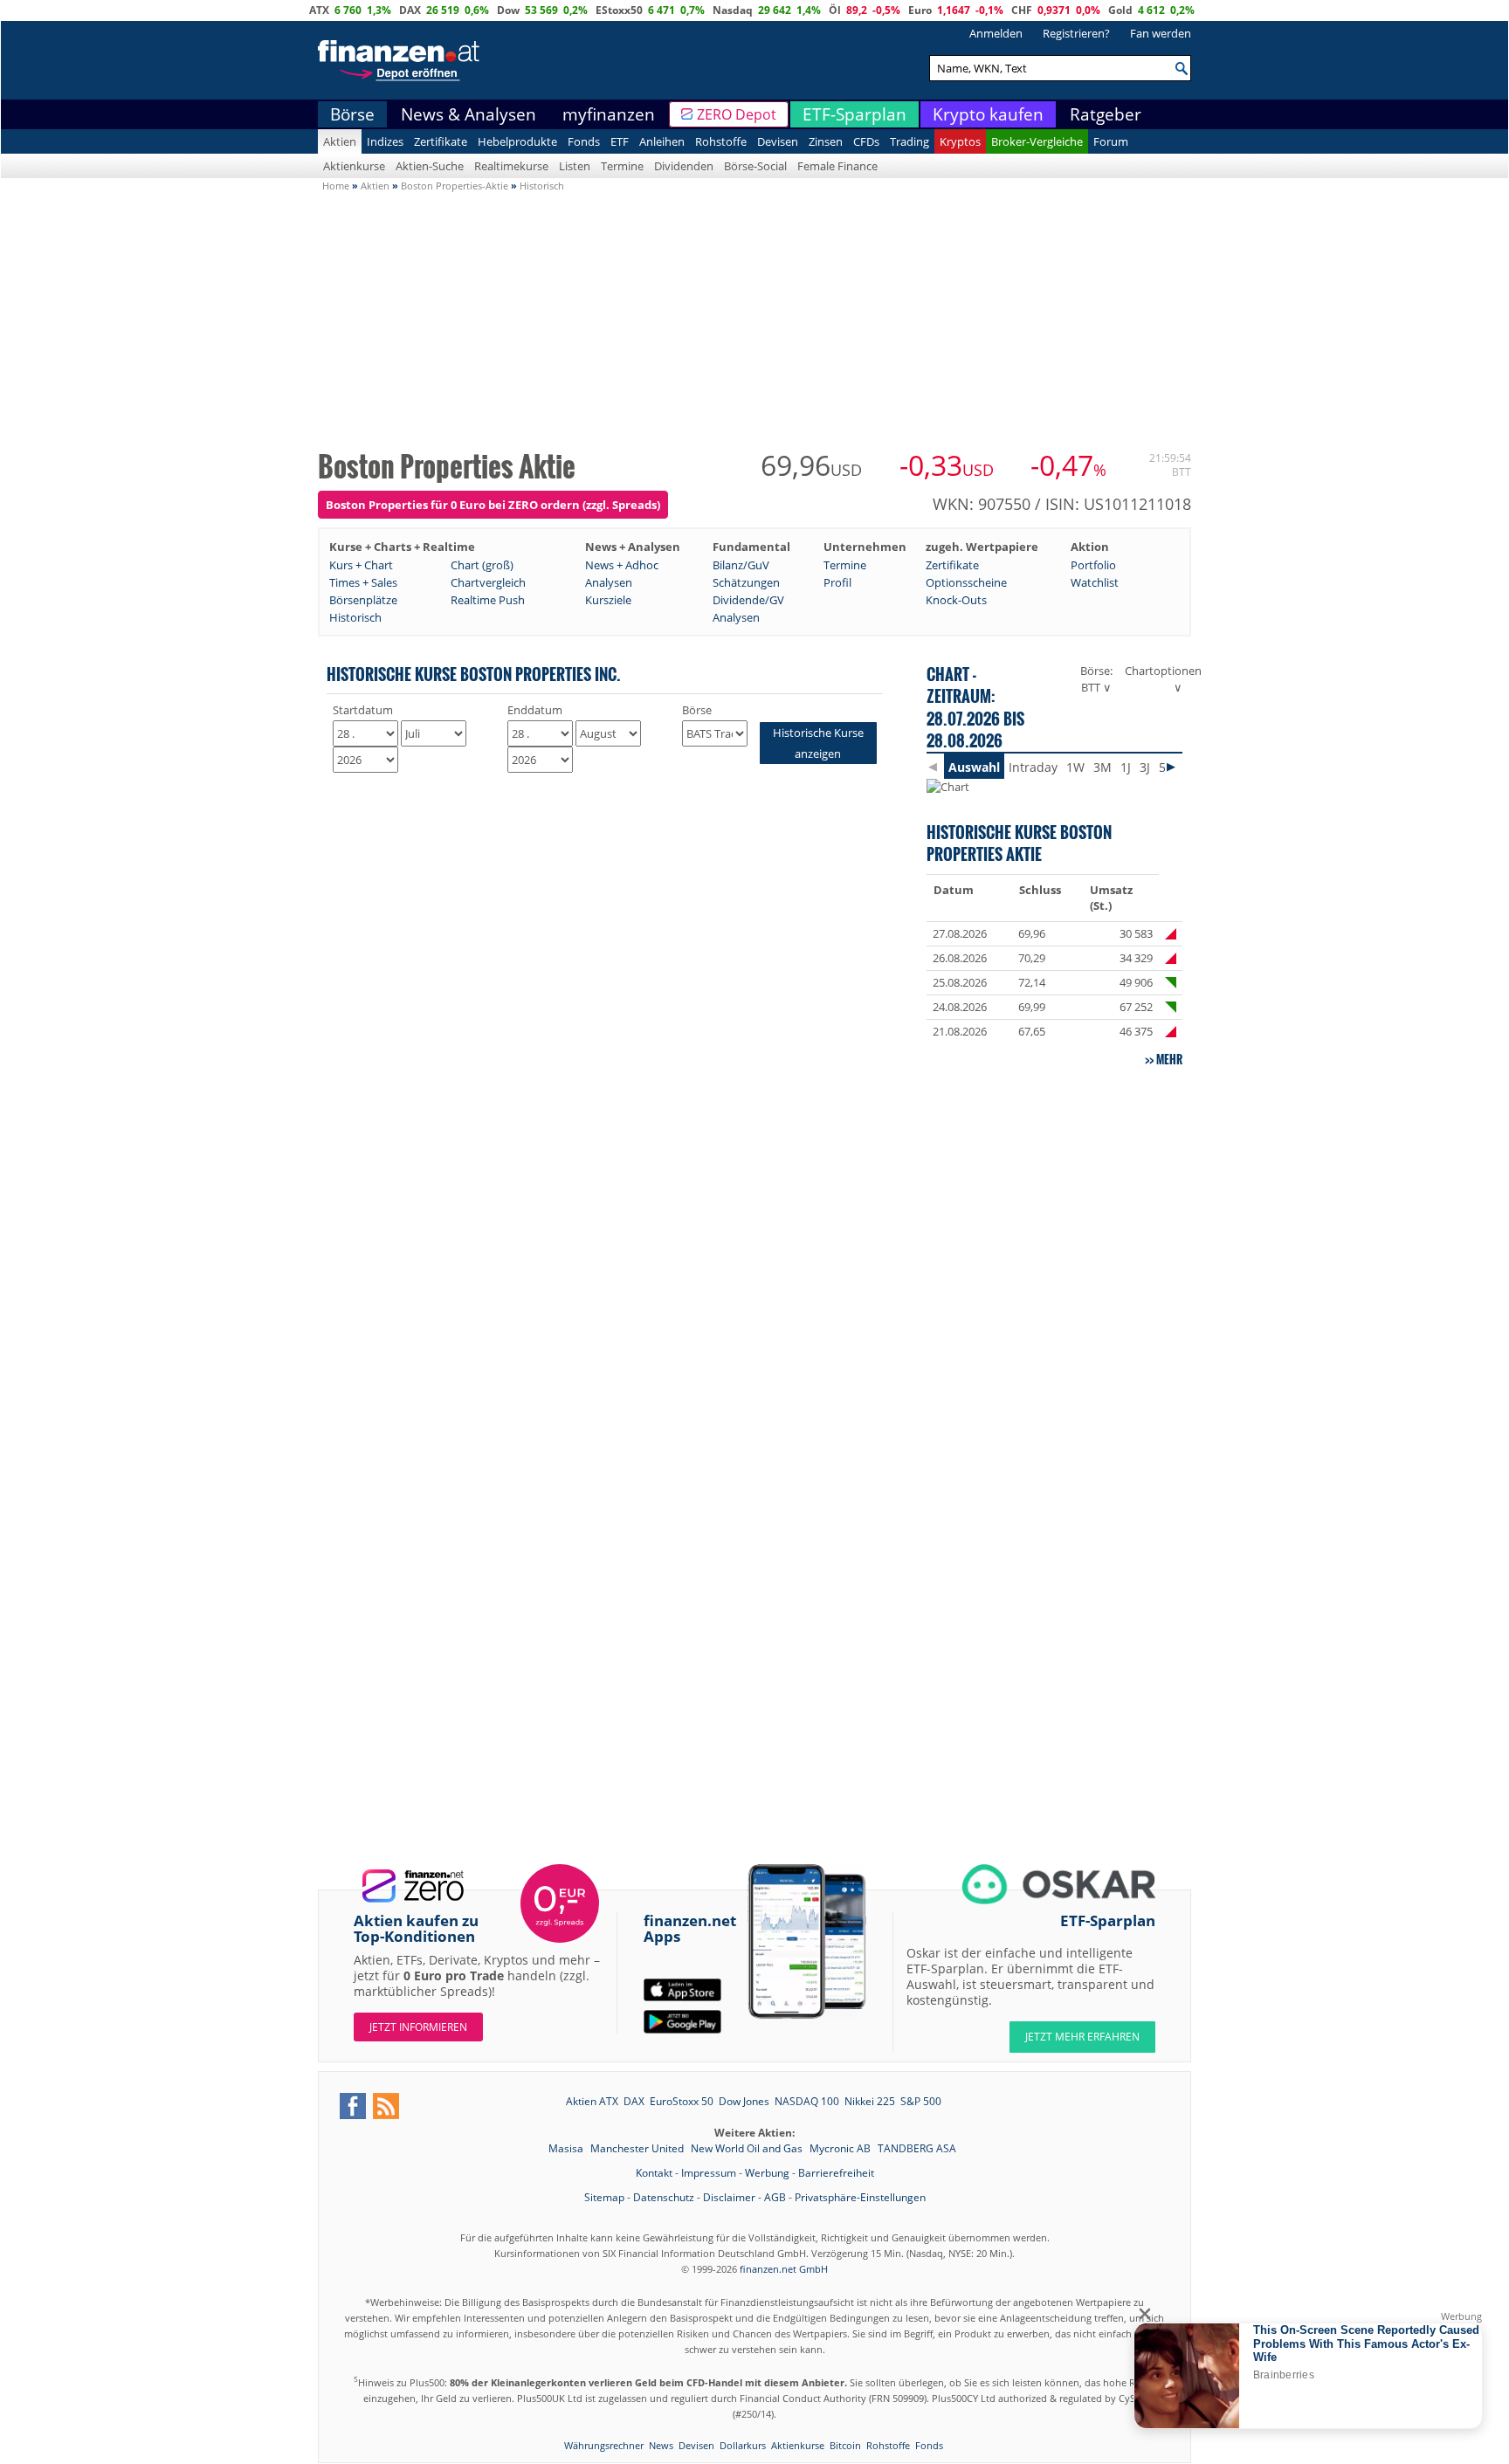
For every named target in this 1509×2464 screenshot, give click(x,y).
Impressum (709, 2173)
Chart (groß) (482, 565)
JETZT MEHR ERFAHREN (1082, 2037)
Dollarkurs (743, 2445)
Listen (575, 166)
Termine (622, 166)
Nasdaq (733, 10)
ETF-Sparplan (854, 114)
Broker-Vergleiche (1037, 141)
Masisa (567, 2148)
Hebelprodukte (517, 141)
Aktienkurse (354, 166)
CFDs (866, 141)
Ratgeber (1106, 114)
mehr (1169, 1059)
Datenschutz (664, 2197)
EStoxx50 (619, 10)
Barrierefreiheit (836, 2173)
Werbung (767, 2173)
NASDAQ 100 (807, 2101)
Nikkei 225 (870, 2101)
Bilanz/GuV (741, 565)
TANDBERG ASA (917, 2148)
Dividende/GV (748, 600)
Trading (910, 141)
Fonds (584, 141)
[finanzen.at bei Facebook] (353, 2106)
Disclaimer (729, 2197)
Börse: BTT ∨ (1096, 679)
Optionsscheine (966, 582)
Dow (508, 10)
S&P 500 (921, 2101)
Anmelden (996, 33)
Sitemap (604, 2197)
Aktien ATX (592, 2101)
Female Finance (837, 166)
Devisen (778, 141)
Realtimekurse (511, 166)
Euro (920, 10)
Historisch (355, 617)
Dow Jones (744, 2101)
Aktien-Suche (430, 166)
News (661, 2445)
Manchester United (638, 2148)
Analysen (609, 582)
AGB (775, 2197)
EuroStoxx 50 (682, 2101)
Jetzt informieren (418, 2027)
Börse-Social (755, 166)
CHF (1022, 10)
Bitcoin (845, 2445)
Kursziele (608, 600)
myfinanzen (609, 114)
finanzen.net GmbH (784, 2269)
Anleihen (662, 141)
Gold (1120, 10)
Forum (1111, 141)
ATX (319, 10)
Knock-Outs (956, 600)
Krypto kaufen (988, 114)
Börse (352, 114)
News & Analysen (469, 114)
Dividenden (684, 166)
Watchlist (1095, 582)
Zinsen (826, 141)
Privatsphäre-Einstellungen (860, 2197)
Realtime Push (488, 600)
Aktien (340, 141)
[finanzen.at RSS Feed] (386, 2106)
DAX (410, 10)
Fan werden (1161, 33)
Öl (835, 10)
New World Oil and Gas (748, 2148)
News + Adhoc (622, 565)
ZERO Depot (737, 114)
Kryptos (960, 141)
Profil (837, 582)
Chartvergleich (488, 582)
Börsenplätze (363, 600)
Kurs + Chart (361, 565)
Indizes (385, 141)
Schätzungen (746, 582)
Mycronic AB (841, 2148)
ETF (620, 141)
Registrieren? (1076, 33)
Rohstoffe (721, 141)
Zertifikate (441, 141)
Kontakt (654, 2173)
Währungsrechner (604, 2445)
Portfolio (1093, 565)
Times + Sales (363, 582)
